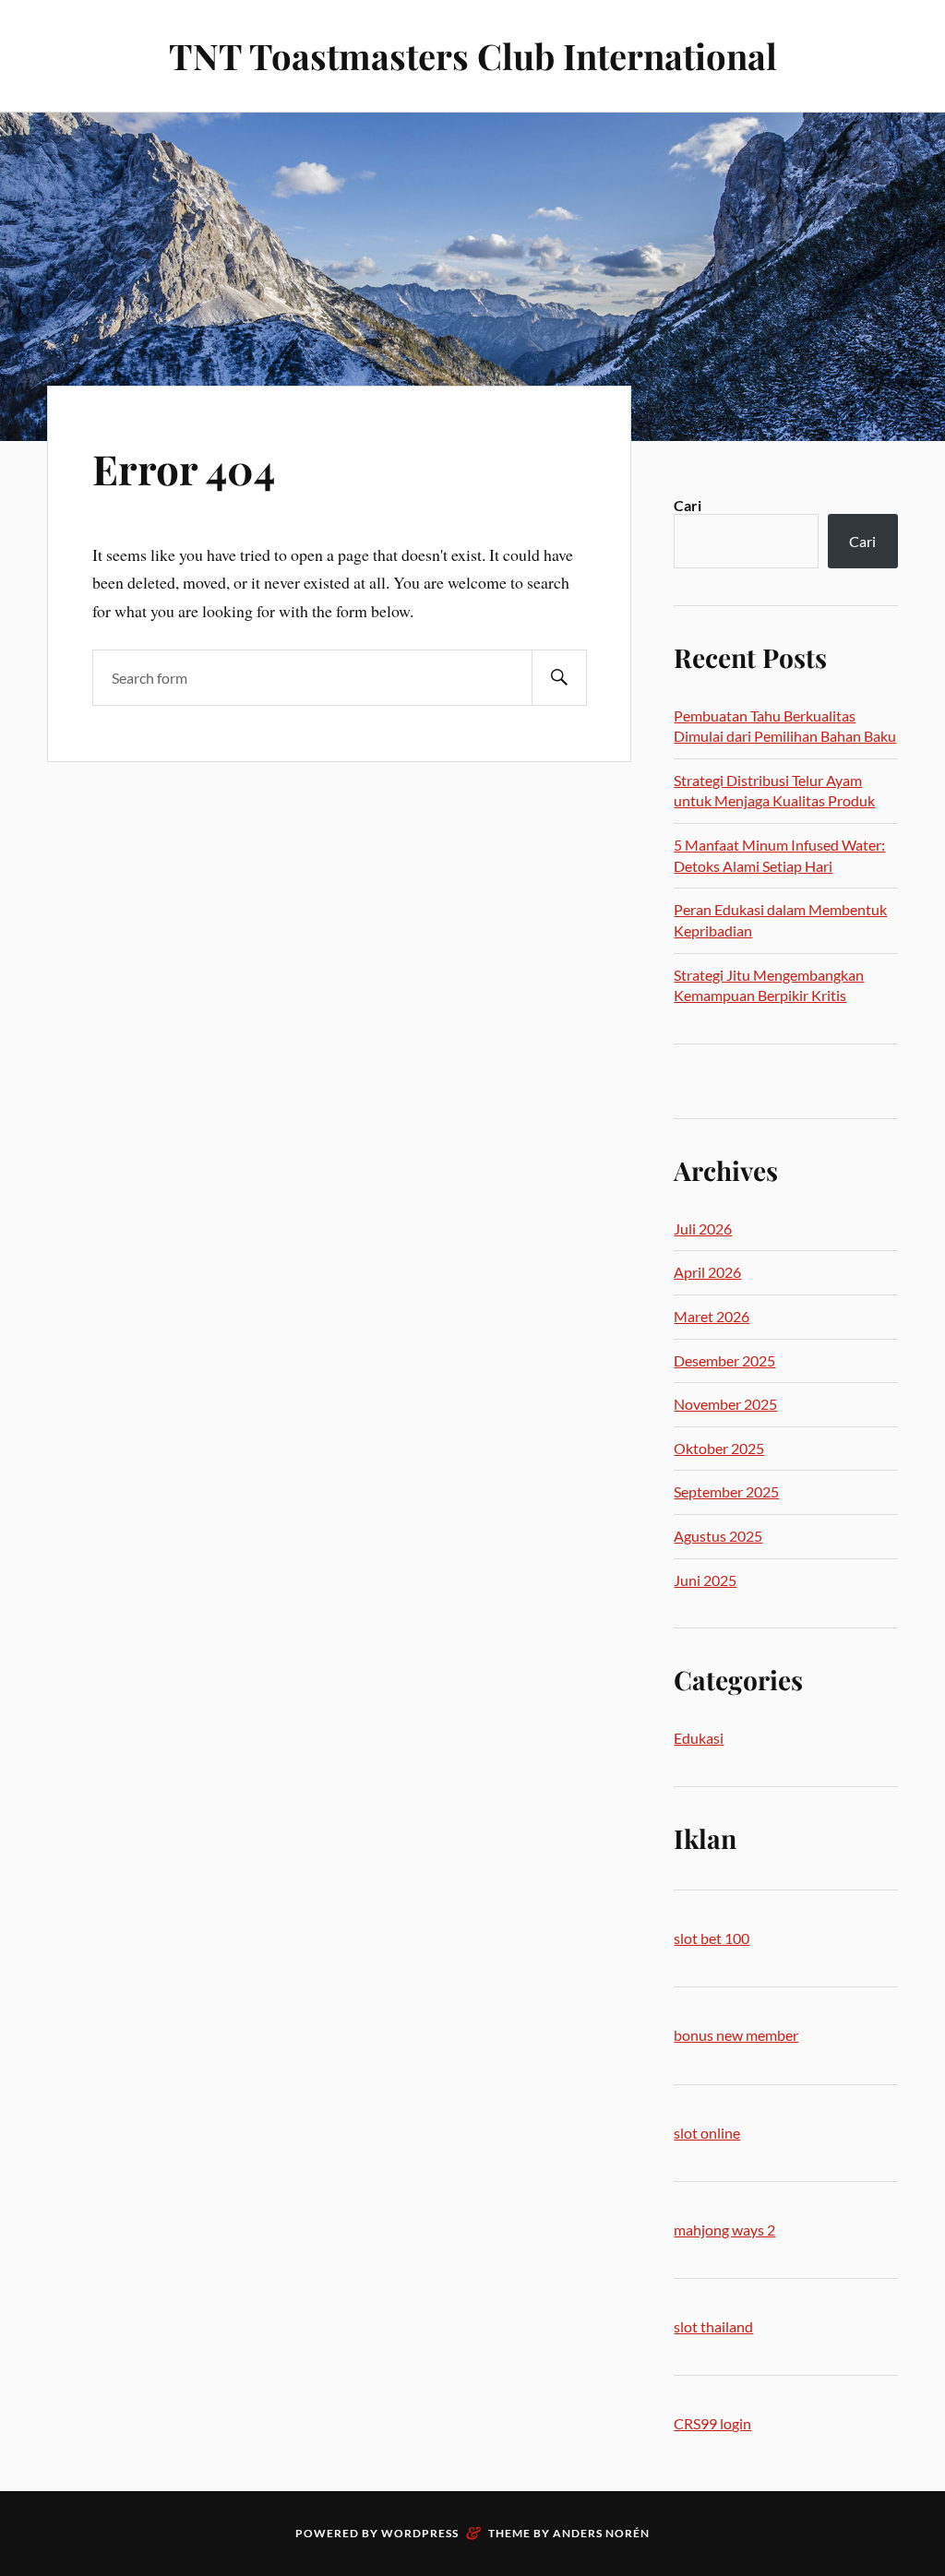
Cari (688, 505)
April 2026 (707, 1272)
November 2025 (725, 1404)
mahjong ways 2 (724, 2230)
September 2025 (726, 1491)
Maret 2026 (712, 1316)
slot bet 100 (712, 1938)
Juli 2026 (703, 1228)
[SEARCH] (559, 678)
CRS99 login (712, 2423)
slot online (707, 2133)
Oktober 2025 (719, 1448)
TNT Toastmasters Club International (473, 56)
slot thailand (713, 2326)
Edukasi (699, 1738)
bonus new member (736, 2035)
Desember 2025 (724, 1360)
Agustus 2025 (718, 1536)
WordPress (420, 2533)
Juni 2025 (705, 1580)
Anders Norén (601, 2533)
